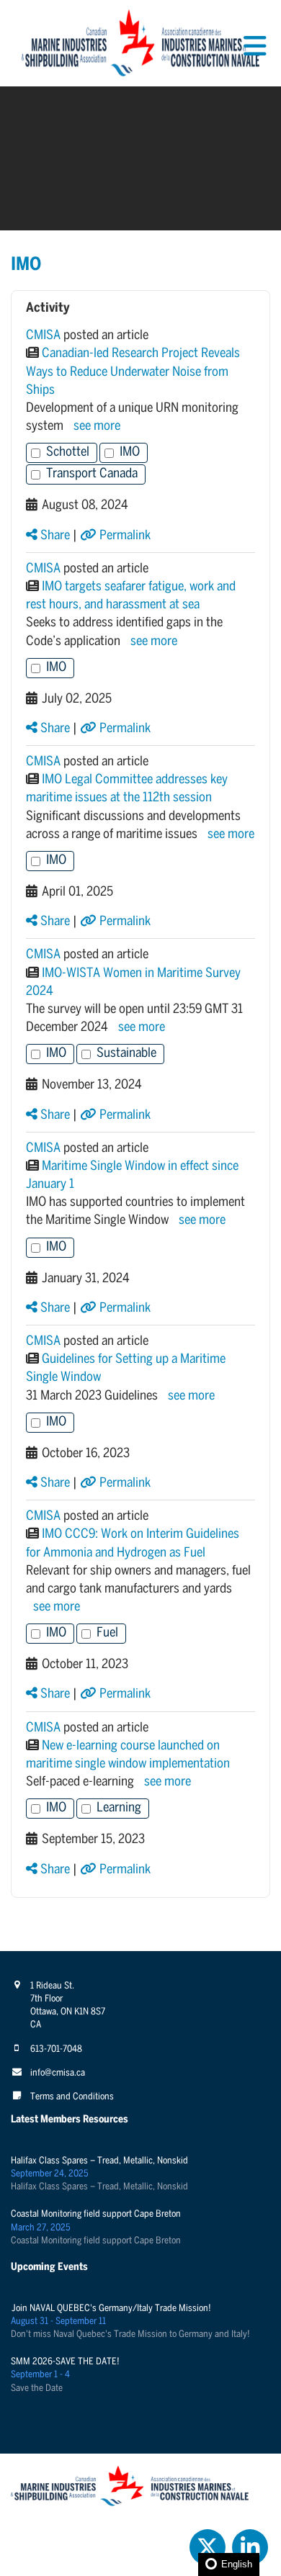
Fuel (107, 1633)
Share (54, 536)
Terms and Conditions (72, 2097)
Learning (119, 1808)
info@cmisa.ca (58, 2073)
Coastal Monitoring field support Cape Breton (96, 2214)
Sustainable (126, 1054)
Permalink (124, 536)
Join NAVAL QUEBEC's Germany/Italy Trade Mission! (111, 2309)
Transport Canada (92, 474)
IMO (130, 452)
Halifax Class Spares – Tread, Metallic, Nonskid (99, 2161)
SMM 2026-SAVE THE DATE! (65, 2362)
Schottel (68, 452)
